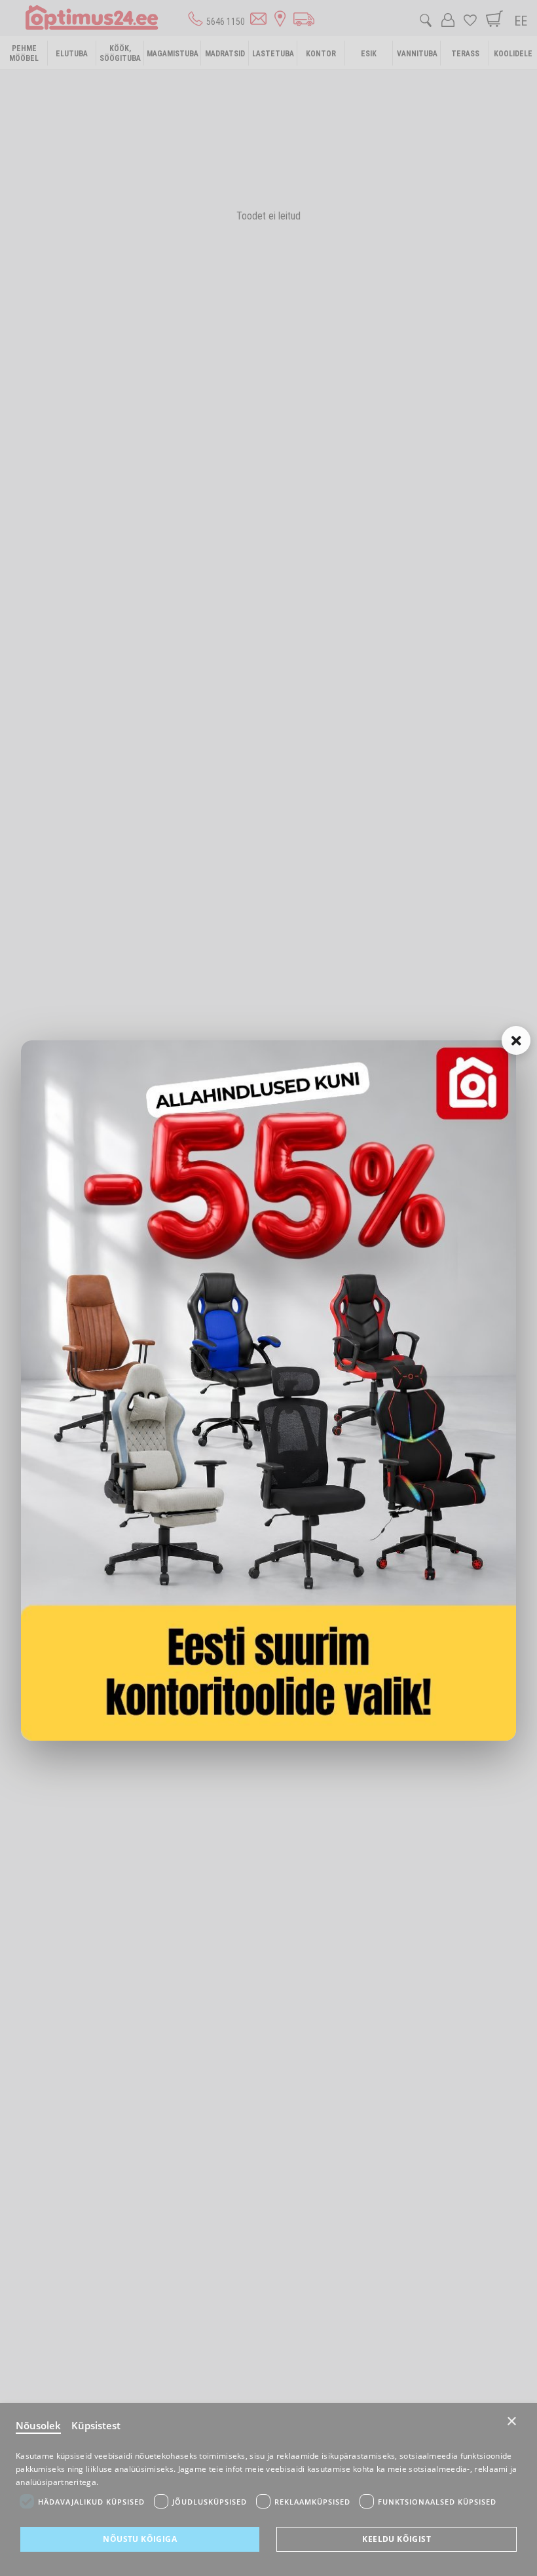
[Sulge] (516, 1040)
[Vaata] (268, 1391)
